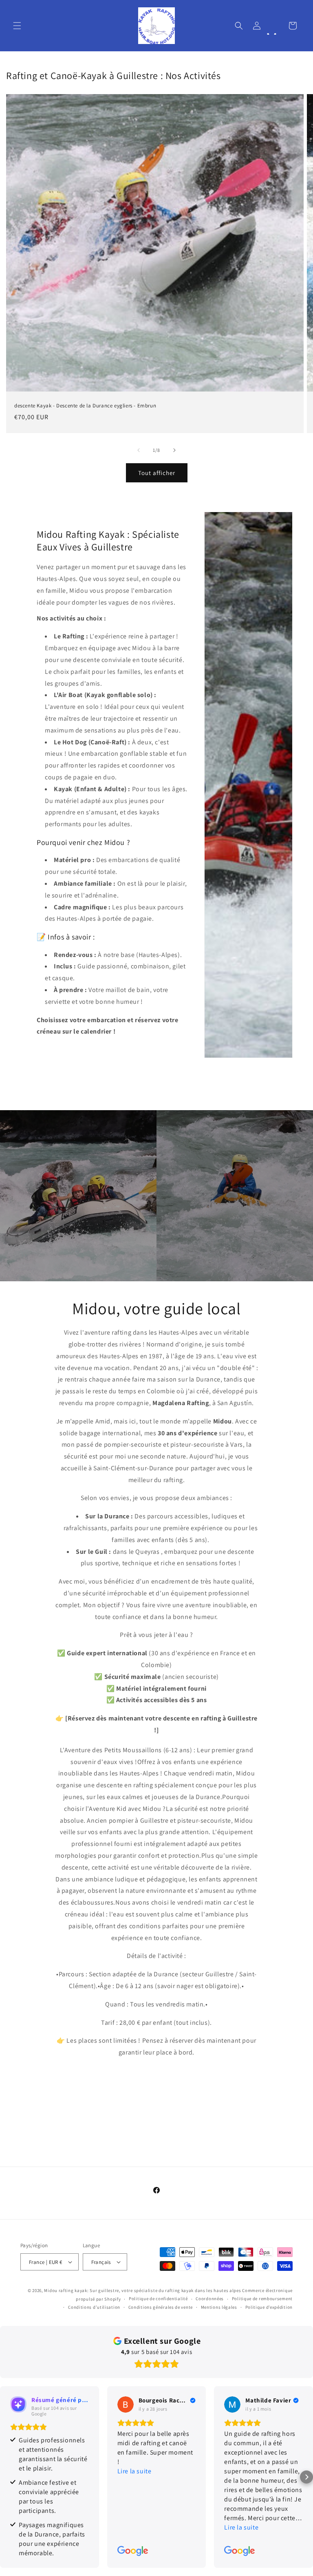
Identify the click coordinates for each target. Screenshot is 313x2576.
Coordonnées (210, 2299)
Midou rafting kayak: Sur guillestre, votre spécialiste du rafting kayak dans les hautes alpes (143, 2290)
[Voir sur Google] (126, 2404)
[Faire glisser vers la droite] (174, 450)
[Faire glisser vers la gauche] (139, 450)
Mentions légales (219, 2307)
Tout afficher (157, 473)
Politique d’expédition (269, 2307)
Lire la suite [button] (134, 2471)
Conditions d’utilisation (94, 2307)
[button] (17, 26)
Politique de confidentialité (158, 2299)
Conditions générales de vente (161, 2307)
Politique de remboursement (262, 2299)
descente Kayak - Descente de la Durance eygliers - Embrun (85, 406)
